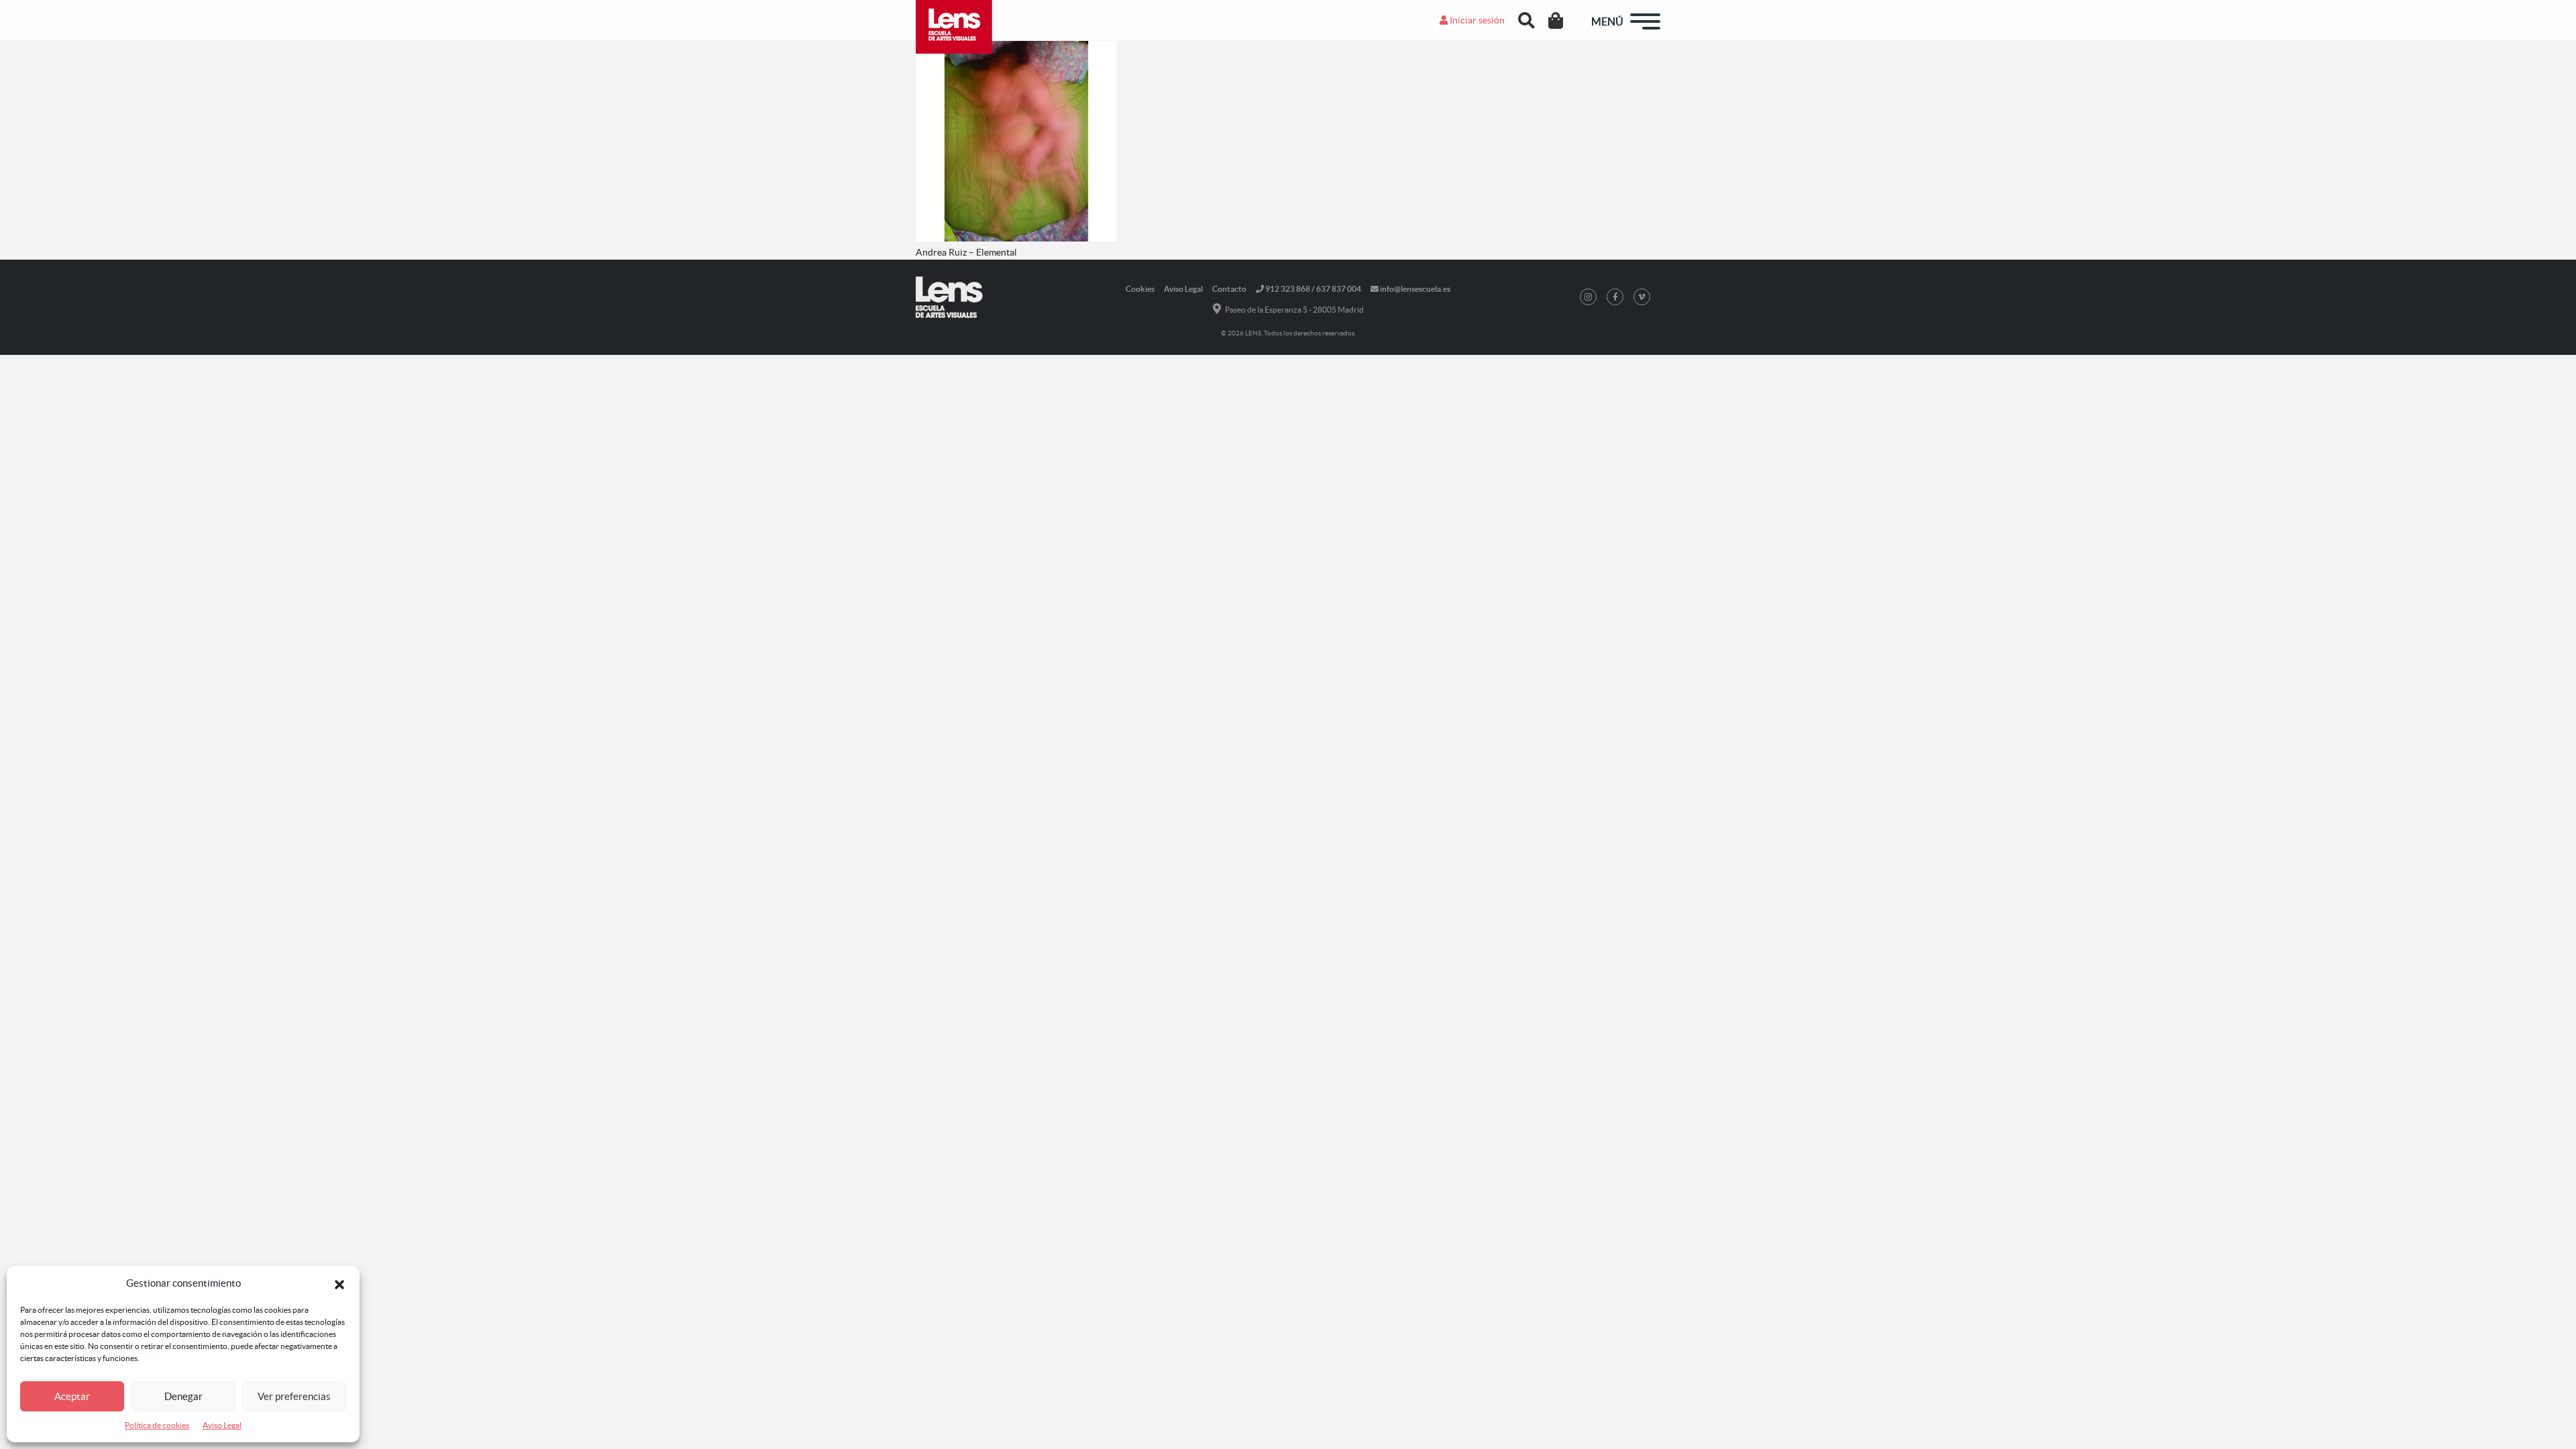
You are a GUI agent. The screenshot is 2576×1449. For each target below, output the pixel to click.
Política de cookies (157, 1425)
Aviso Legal (222, 1425)
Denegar (183, 1396)
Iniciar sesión (1476, 20)
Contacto (1229, 289)
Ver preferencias (294, 1396)
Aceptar (72, 1396)
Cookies (1140, 289)
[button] (339, 1283)
